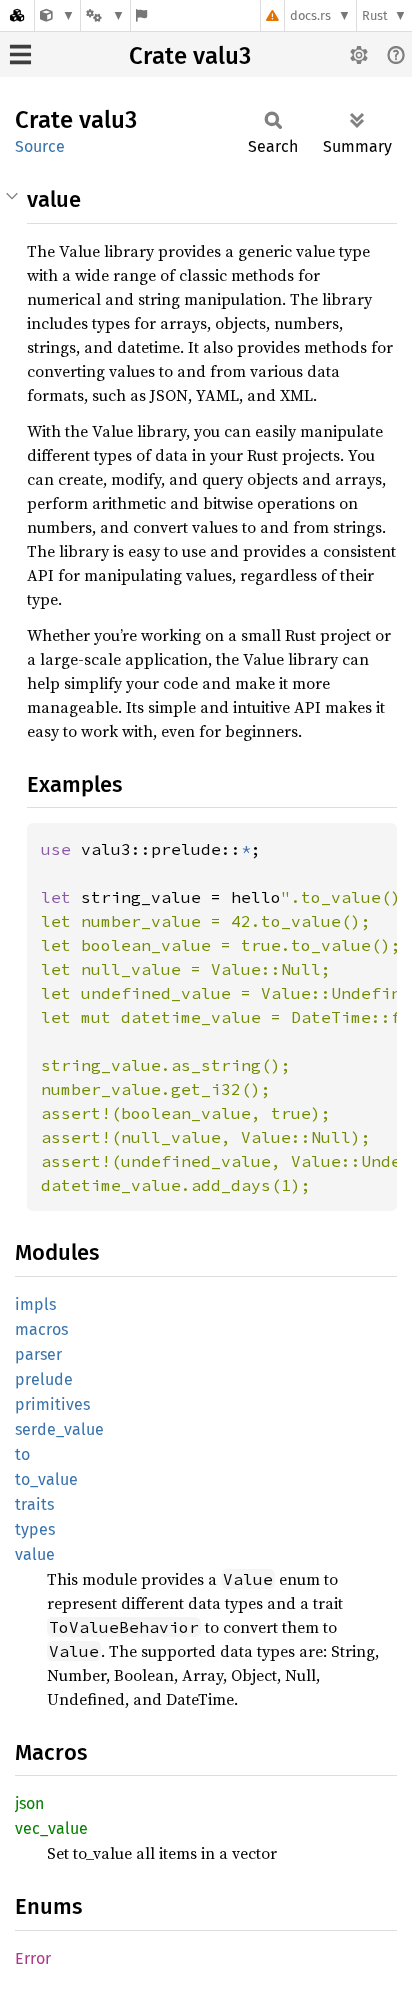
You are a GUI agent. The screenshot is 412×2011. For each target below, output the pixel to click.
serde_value (59, 1429)
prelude (44, 1379)
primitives (52, 1404)
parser (38, 1354)
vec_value (51, 1828)
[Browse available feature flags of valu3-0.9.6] (141, 15)
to (22, 1454)
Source (40, 146)
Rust (375, 15)
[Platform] (105, 15)
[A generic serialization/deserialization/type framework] (57, 15)
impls (35, 1304)
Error (33, 1958)
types (35, 1529)
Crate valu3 (190, 56)
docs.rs (310, 15)
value (35, 1554)
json (29, 1803)
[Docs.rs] (17, 15)
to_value (46, 1479)
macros (41, 1329)
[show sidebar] (20, 54)
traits (34, 1504)
